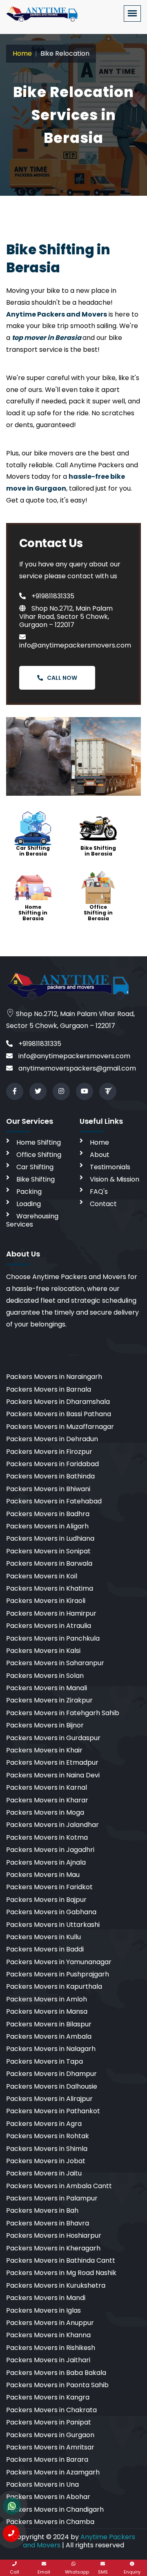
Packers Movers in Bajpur (46, 1900)
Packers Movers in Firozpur (49, 1452)
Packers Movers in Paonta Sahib (57, 2385)
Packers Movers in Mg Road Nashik (61, 2273)
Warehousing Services (32, 1220)
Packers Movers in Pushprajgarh (58, 1974)
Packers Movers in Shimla (47, 2149)
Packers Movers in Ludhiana (50, 1538)
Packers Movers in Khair (44, 1750)
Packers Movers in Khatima (50, 1588)
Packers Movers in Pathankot (53, 2111)
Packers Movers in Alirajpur (49, 2099)
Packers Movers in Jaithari (48, 2360)
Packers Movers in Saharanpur (55, 1663)
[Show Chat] (12, 2506)
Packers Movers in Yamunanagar (59, 1962)
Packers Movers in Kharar (47, 1800)
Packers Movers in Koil (42, 1576)
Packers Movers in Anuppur (50, 2323)
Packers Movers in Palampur (52, 2198)
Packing (29, 1192)
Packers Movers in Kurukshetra (56, 2285)
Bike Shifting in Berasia (98, 851)
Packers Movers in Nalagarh (51, 2049)
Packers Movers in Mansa (47, 2011)
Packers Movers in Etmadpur (52, 1762)
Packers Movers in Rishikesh (51, 2348)
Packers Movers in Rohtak (48, 2136)
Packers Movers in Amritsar (50, 2447)
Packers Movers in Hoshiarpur (54, 2235)
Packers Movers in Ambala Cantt (59, 2186)
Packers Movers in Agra (44, 2124)
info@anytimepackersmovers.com (75, 645)
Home (22, 53)
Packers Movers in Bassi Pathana (59, 1414)
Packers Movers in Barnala (49, 1389)
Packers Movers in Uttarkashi (53, 1925)
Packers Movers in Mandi (46, 2298)
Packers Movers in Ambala (49, 2036)
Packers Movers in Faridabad (52, 1464)
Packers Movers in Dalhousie (52, 2086)
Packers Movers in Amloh (47, 1999)
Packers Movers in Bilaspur (49, 2024)
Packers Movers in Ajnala (46, 1862)
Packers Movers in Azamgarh (53, 2472)
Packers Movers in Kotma (47, 1837)
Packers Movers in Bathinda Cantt (61, 2260)
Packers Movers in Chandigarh (55, 2509)
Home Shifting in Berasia (33, 913)
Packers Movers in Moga (45, 1812)
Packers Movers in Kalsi (43, 1651)
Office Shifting (39, 1155)
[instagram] (61, 1091)
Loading (29, 1204)
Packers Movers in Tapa (45, 2061)
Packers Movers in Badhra (48, 1514)
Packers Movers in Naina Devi (53, 1775)
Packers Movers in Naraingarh (54, 1377)
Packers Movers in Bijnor (45, 1725)
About (100, 1155)
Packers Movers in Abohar (48, 2497)
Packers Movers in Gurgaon (50, 2435)
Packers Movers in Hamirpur (51, 1613)
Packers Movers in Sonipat (48, 1551)
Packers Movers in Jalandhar (52, 1825)
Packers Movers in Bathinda (50, 1476)
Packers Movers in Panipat (49, 2422)
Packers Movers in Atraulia (49, 1626)
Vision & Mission (115, 1179)
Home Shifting (39, 1142)
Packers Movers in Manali (47, 1688)
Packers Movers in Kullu (43, 1937)
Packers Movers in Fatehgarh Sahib (63, 1713)
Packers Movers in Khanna (48, 2335)
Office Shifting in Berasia (98, 913)
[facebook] (15, 1091)
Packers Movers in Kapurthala (54, 1986)
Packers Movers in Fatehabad (54, 1501)
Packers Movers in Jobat (46, 2161)
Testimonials (110, 1167)
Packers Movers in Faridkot (49, 1887)
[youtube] (85, 1091)
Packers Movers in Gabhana (51, 1912)
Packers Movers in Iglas (43, 2310)
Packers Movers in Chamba (50, 2522)
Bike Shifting (36, 1179)
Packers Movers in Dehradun (52, 1439)
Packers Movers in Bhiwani (48, 1489)
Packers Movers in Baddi (45, 1949)
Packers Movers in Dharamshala (58, 1402)
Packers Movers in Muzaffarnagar (60, 1427)
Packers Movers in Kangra (48, 2397)
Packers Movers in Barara (47, 2459)
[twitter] (38, 1091)
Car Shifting (35, 1167)
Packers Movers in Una (42, 2484)
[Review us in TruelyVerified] (108, 1091)
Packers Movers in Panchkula (53, 1638)
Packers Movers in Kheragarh (53, 2248)
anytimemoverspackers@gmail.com (76, 1068)
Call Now (62, 678)
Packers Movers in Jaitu (44, 2173)
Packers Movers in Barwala (49, 1563)
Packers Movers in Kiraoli (46, 1601)
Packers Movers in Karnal (47, 1787)
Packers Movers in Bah (42, 2210)
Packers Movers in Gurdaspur (53, 1738)
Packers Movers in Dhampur (51, 2074)
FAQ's (99, 1192)
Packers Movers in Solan (45, 1676)
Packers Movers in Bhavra (48, 2223)
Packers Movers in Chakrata (51, 2410)
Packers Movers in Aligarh (47, 1526)
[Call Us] (11, 2533)
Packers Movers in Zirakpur (49, 1700)
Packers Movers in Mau (43, 1875)
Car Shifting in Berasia (33, 851)
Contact (103, 1204)
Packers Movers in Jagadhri (50, 1850)
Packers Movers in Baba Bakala (56, 2373)
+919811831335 (52, 596)
